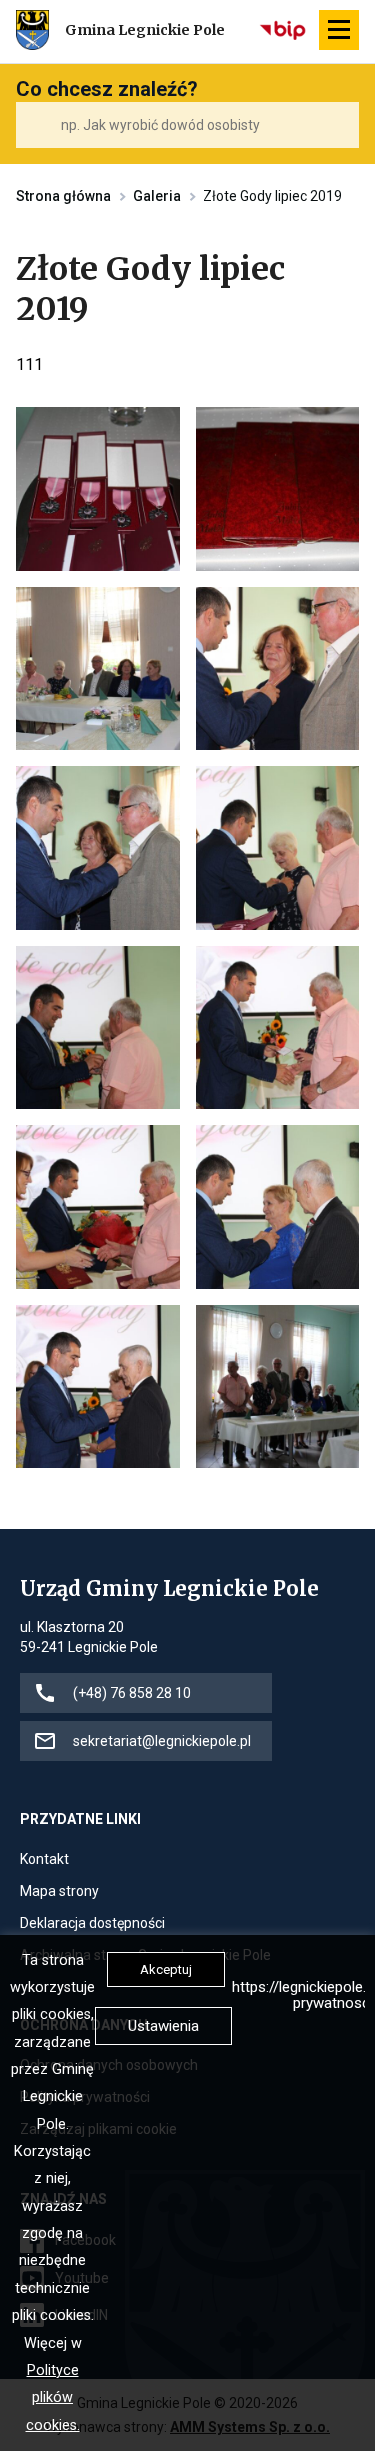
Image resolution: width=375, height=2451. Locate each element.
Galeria (157, 196)
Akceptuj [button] (166, 1969)
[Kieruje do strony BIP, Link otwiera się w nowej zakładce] (284, 30)
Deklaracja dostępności (92, 1924)
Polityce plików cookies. (53, 2398)
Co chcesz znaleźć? (107, 89)
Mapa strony (59, 1892)
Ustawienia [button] (163, 2026)
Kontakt (44, 1860)
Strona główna (63, 196)
